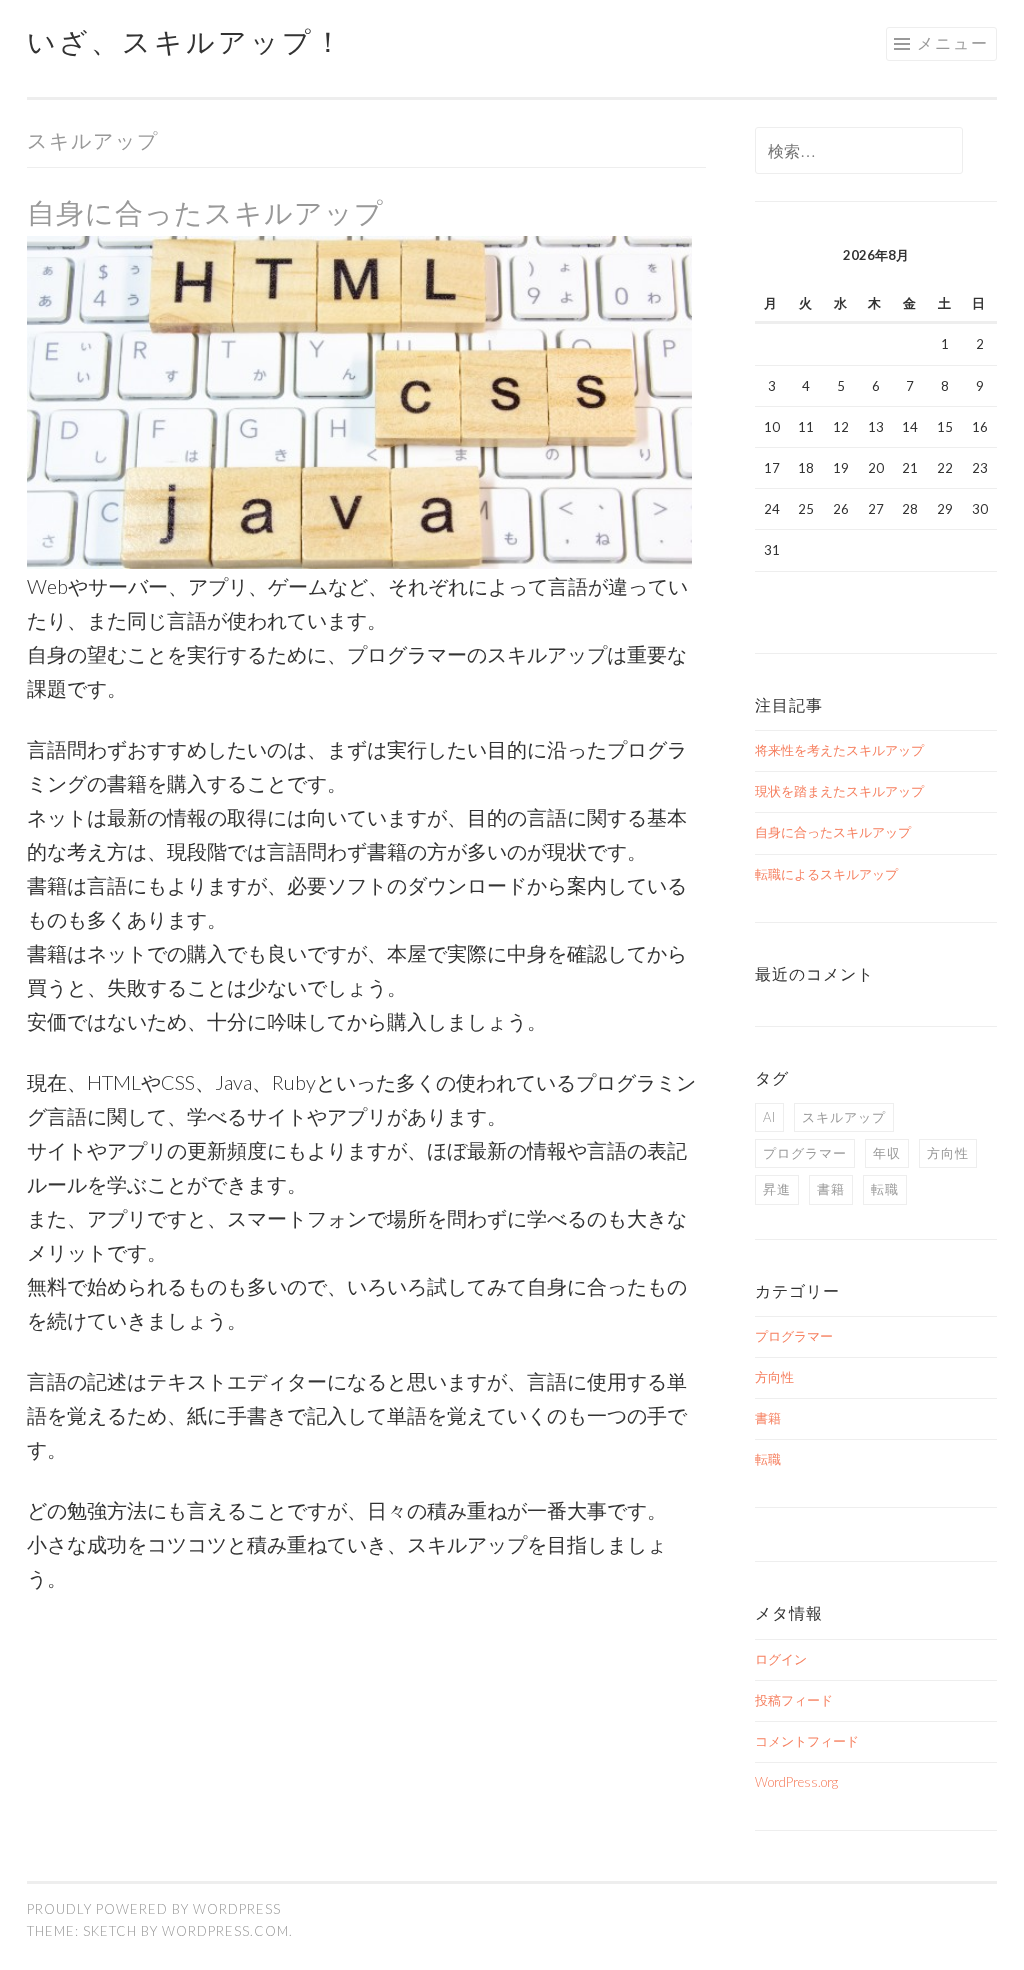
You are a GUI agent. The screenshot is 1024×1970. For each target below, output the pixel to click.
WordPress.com (225, 1931)
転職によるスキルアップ (826, 874)
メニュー (953, 42)
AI (769, 1117)
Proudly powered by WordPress (154, 1909)
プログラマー (805, 1153)
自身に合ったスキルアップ (205, 212)
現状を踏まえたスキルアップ (839, 791)
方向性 (948, 1153)
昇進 (777, 1189)
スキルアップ (844, 1117)
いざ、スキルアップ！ (186, 41)
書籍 (831, 1189)
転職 (885, 1189)
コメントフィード (807, 1741)
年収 (887, 1153)
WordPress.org (796, 1782)
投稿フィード (794, 1700)
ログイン (781, 1659)
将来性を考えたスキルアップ (839, 750)
